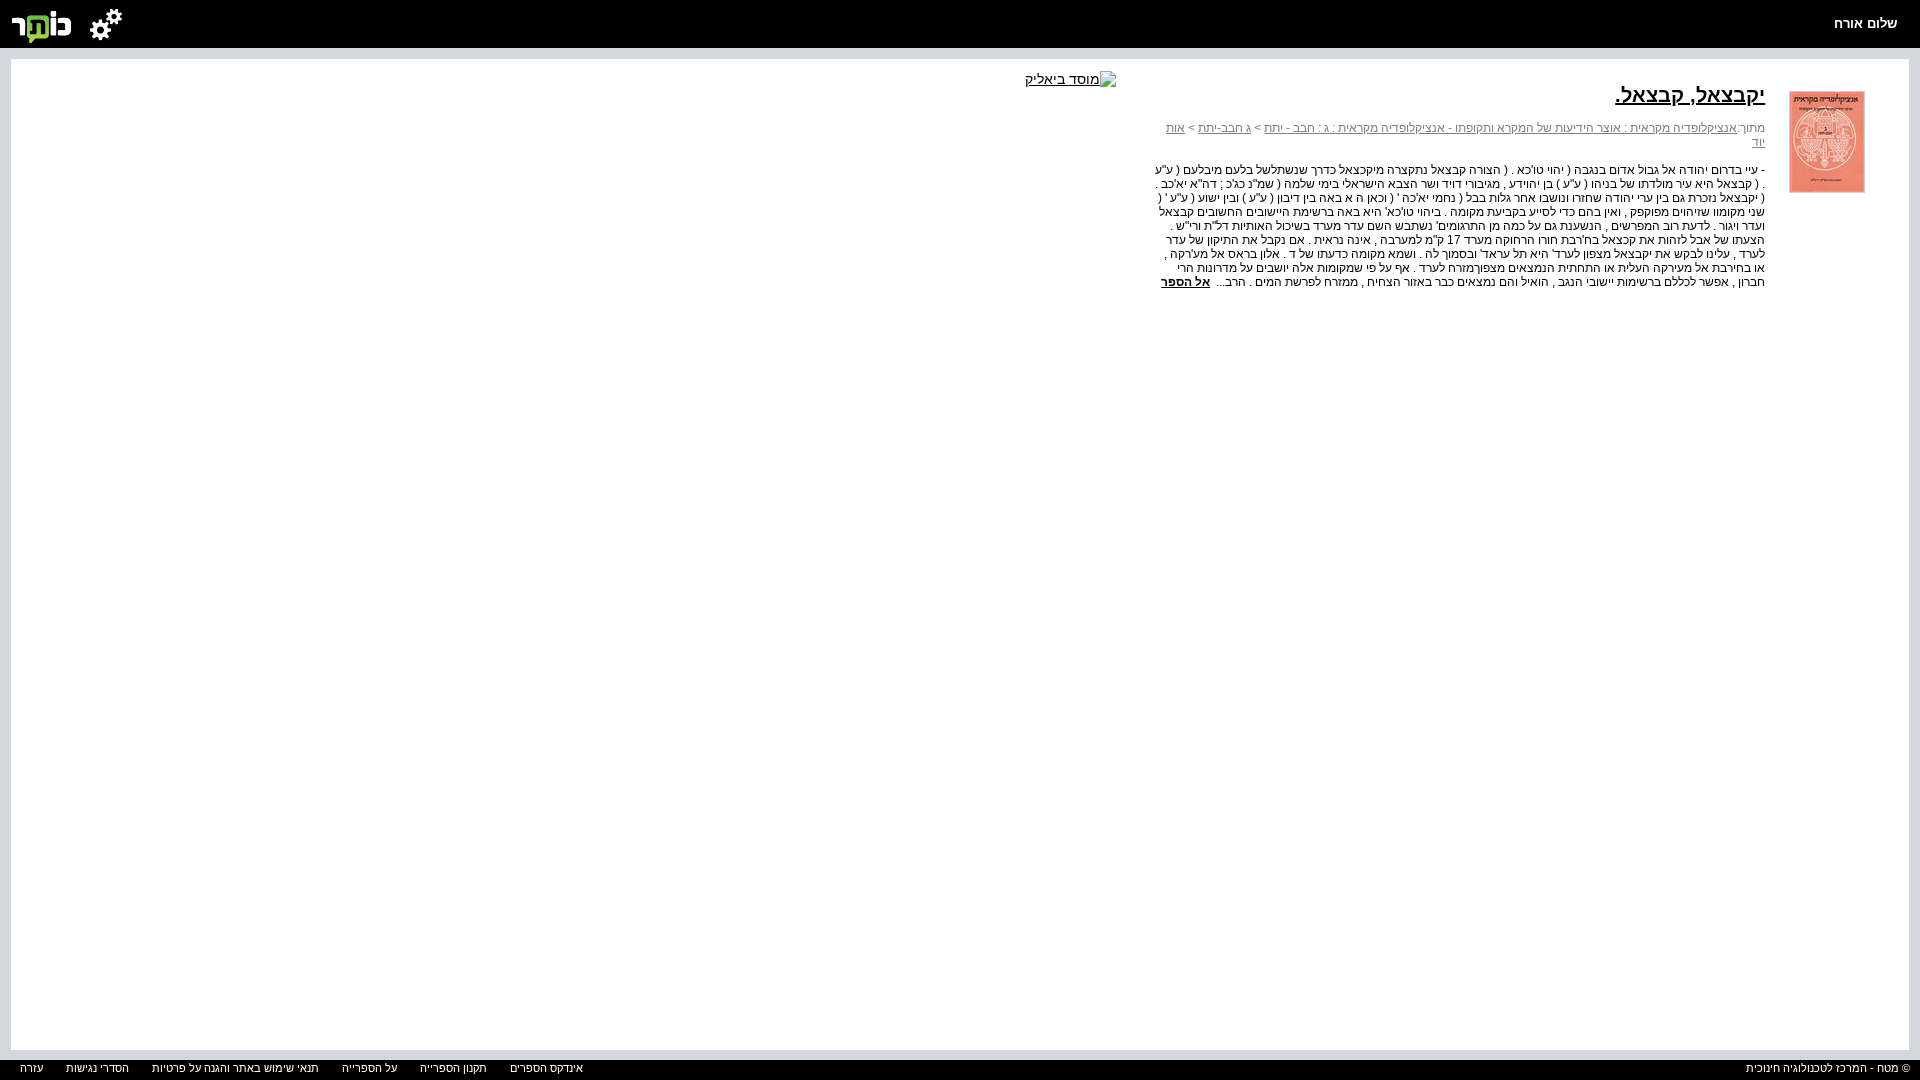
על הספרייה (369, 1068)
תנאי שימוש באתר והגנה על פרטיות (235, 1068)
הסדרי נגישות (97, 1068)
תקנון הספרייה (453, 1068)
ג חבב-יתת (1224, 128)
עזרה (31, 1068)
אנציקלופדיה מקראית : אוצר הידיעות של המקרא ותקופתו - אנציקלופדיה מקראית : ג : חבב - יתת (1500, 128)
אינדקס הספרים (546, 1068)
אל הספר (1185, 282)
